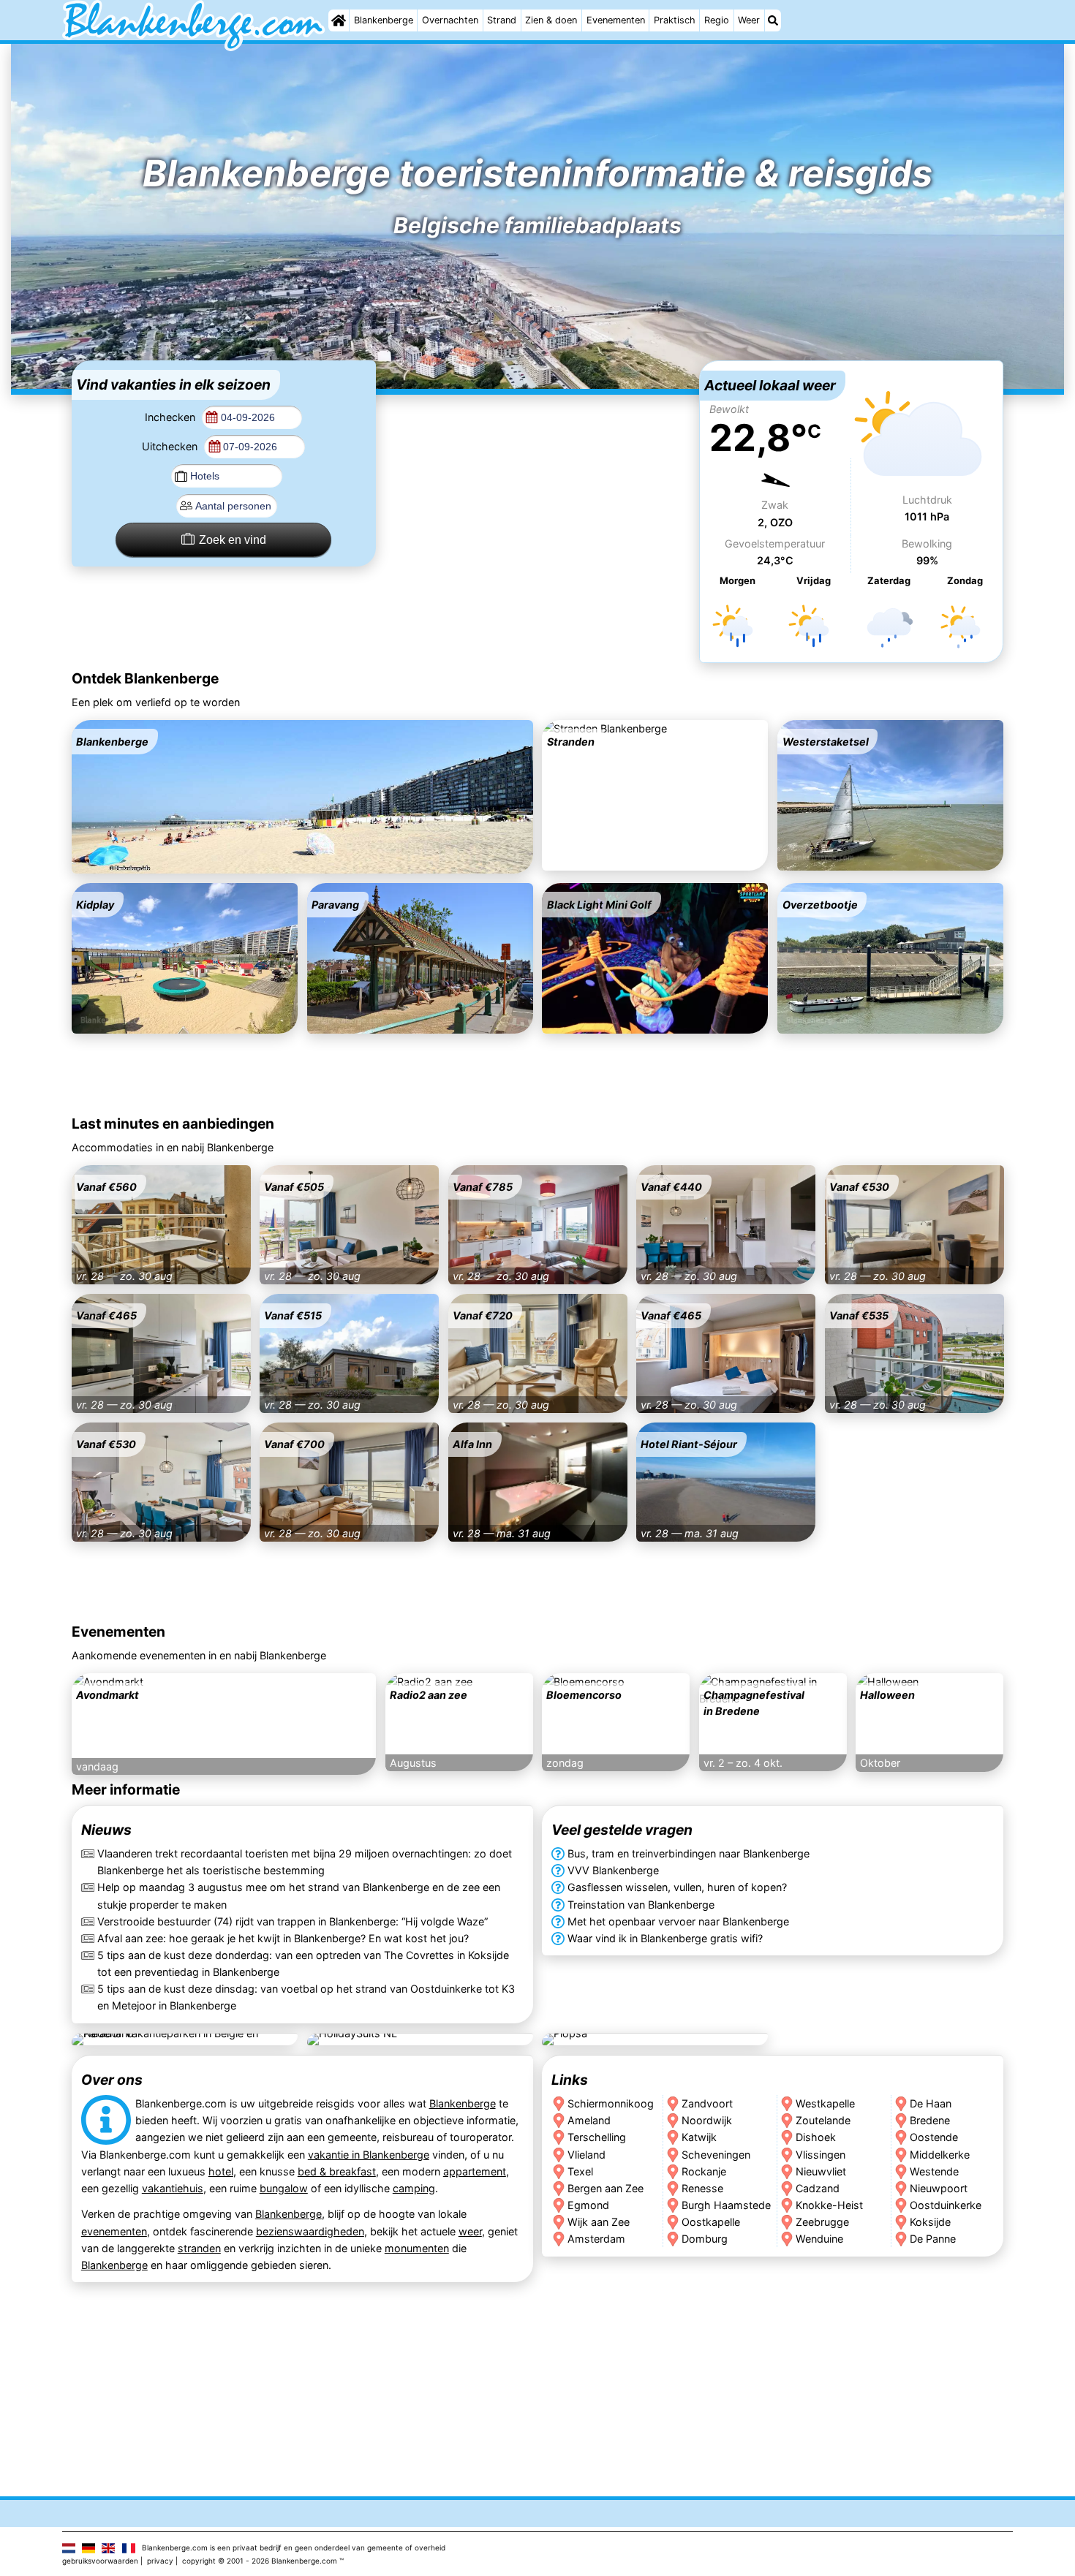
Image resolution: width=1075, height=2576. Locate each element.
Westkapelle (825, 2103)
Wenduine (819, 2238)
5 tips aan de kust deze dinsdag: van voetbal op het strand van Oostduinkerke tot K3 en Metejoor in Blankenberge (306, 1997)
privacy (160, 2561)
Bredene (931, 2120)
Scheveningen (716, 2154)
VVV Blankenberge (613, 1871)
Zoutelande (823, 2120)
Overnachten (450, 20)
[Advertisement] (537, 452)
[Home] (339, 20)
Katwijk (699, 2137)
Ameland (589, 2120)
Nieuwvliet (821, 2171)
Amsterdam (596, 2238)
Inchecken (171, 417)
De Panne (933, 2238)
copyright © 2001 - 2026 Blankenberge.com (260, 2561)
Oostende (935, 2137)
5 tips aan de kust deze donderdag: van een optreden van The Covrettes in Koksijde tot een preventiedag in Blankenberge (303, 1963)
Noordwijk (707, 2120)
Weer (749, 20)
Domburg (705, 2238)
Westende (935, 2171)
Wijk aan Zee (599, 2221)
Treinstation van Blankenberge (641, 1905)
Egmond (588, 2204)
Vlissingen (821, 2154)
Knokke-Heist (829, 2204)
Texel (580, 2171)
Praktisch (675, 20)
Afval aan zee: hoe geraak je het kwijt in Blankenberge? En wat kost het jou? (283, 1938)
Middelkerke (940, 2154)
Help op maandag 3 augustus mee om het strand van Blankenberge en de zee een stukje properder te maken (299, 1896)
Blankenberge (384, 20)
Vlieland (586, 2154)
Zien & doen (551, 20)
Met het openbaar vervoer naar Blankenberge (678, 1921)
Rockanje (704, 2171)
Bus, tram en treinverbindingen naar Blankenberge (689, 1854)
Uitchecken (171, 446)
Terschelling (597, 2137)
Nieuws (106, 1830)
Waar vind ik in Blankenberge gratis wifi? (665, 1938)
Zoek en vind (233, 540)
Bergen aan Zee (606, 2187)
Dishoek (816, 2137)
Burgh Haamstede (726, 2204)
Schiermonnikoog (611, 2103)
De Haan (931, 2103)
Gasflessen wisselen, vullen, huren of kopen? (677, 1888)
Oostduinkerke (946, 2204)
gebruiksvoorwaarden (100, 2561)
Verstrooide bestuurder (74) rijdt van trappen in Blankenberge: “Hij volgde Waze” (293, 1921)
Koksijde (931, 2221)
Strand (502, 20)
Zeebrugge (822, 2221)
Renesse (702, 2187)
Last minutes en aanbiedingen (173, 1124)
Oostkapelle (711, 2221)
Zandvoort (707, 2103)
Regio (717, 20)
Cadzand (818, 2187)
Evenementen (616, 20)
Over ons (112, 2080)
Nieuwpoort (939, 2187)
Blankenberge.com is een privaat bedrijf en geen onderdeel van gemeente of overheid (294, 2547)
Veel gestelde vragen (622, 1830)
